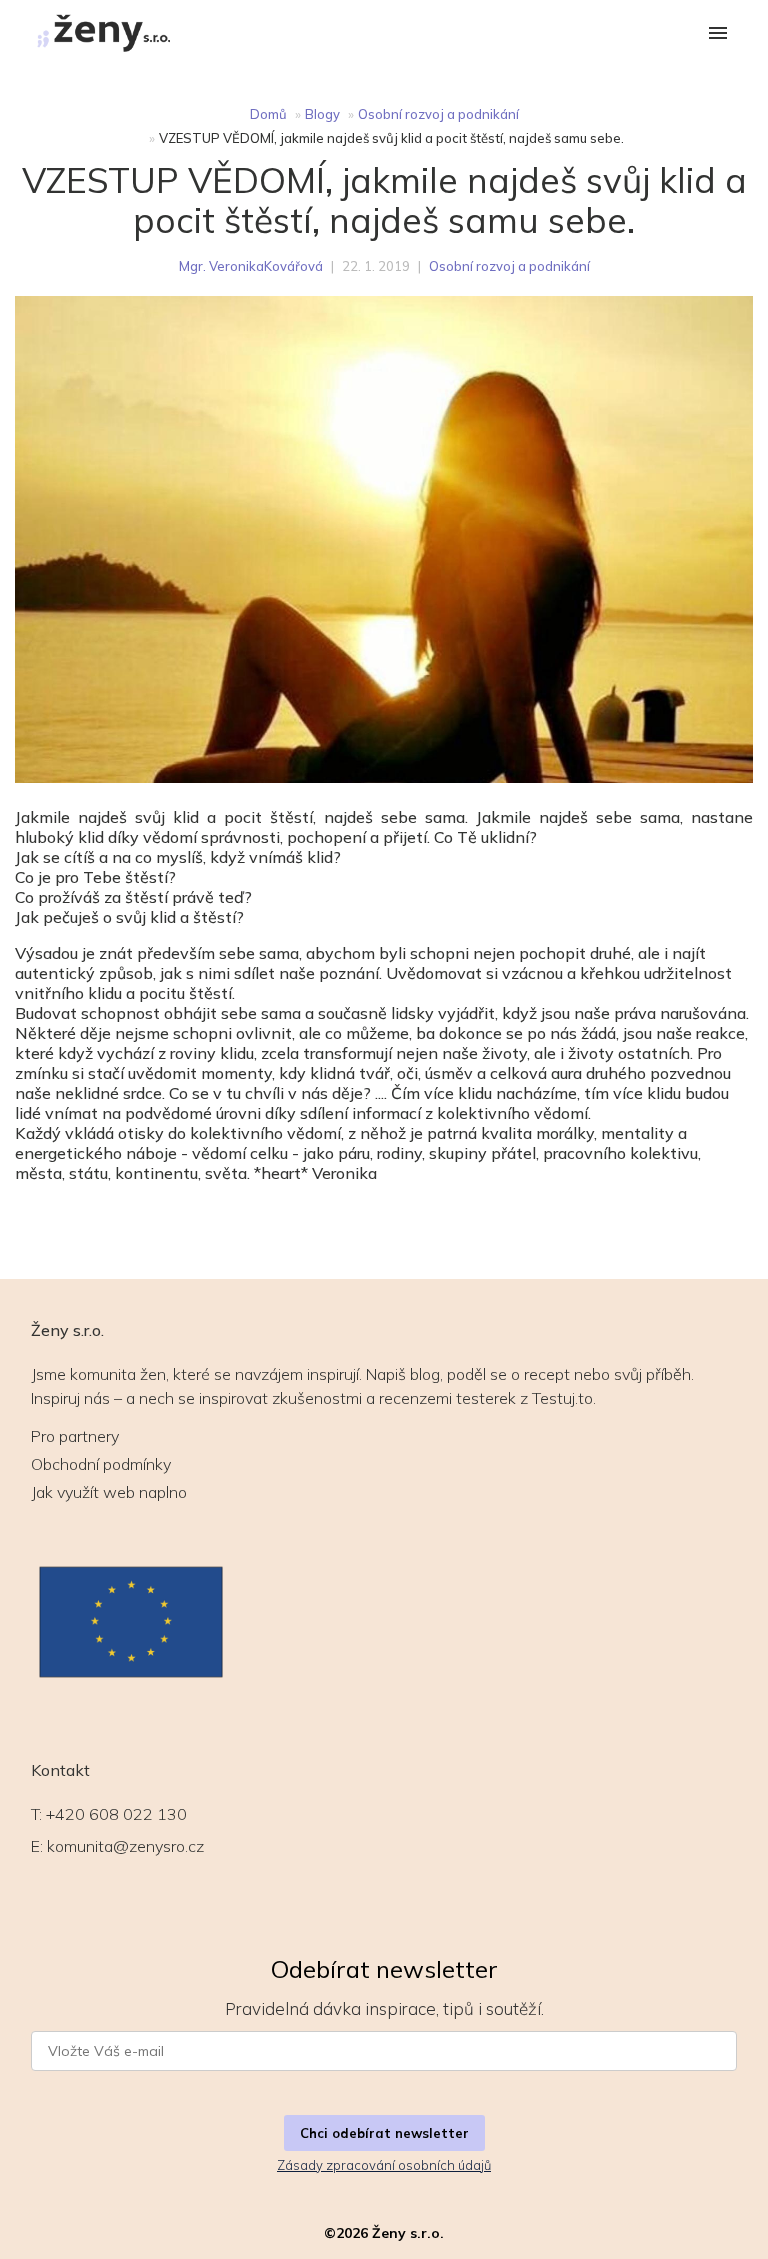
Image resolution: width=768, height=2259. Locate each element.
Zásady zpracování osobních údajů (384, 2165)
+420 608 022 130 (116, 1814)
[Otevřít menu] (718, 34)
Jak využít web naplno (109, 1492)
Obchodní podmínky (101, 1464)
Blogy (322, 114)
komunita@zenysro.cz (125, 1846)
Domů (268, 114)
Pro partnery (75, 1436)
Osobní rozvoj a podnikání (438, 114)
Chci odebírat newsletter (384, 2133)
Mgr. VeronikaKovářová (251, 266)
